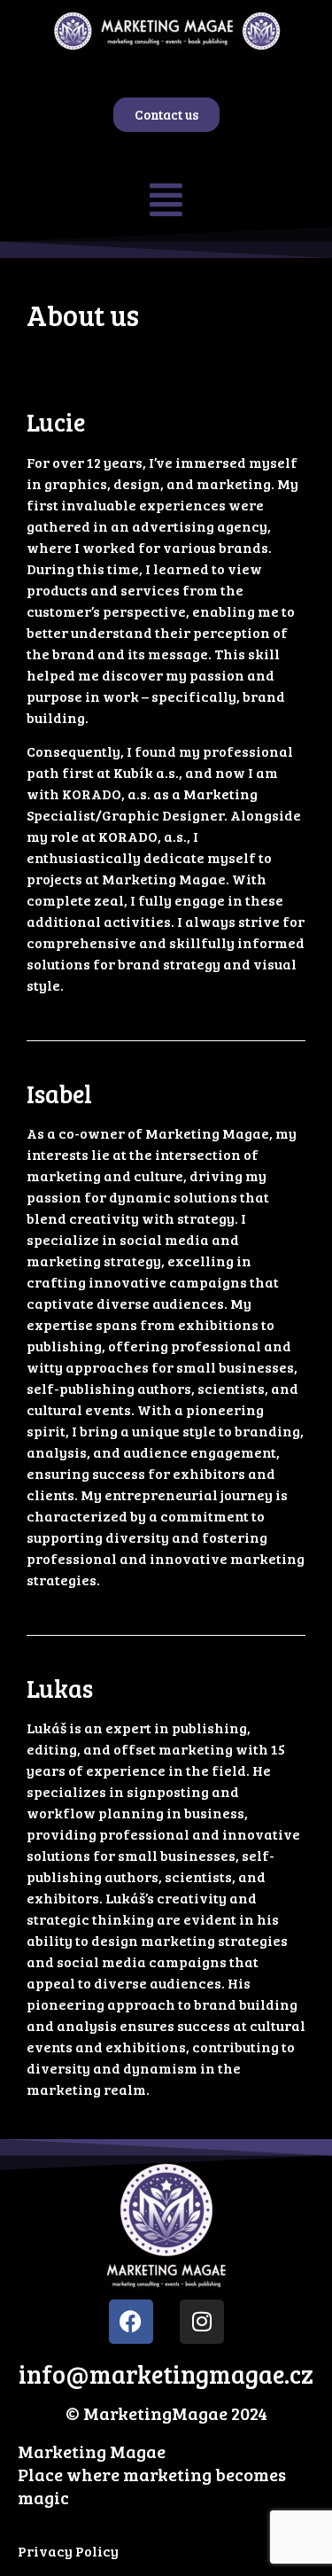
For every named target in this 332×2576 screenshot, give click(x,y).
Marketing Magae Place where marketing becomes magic (152, 2474)
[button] (166, 199)
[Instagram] (202, 2322)
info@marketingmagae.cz (166, 2374)
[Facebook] (131, 2322)
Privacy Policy (68, 2551)
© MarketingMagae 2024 (166, 2413)
